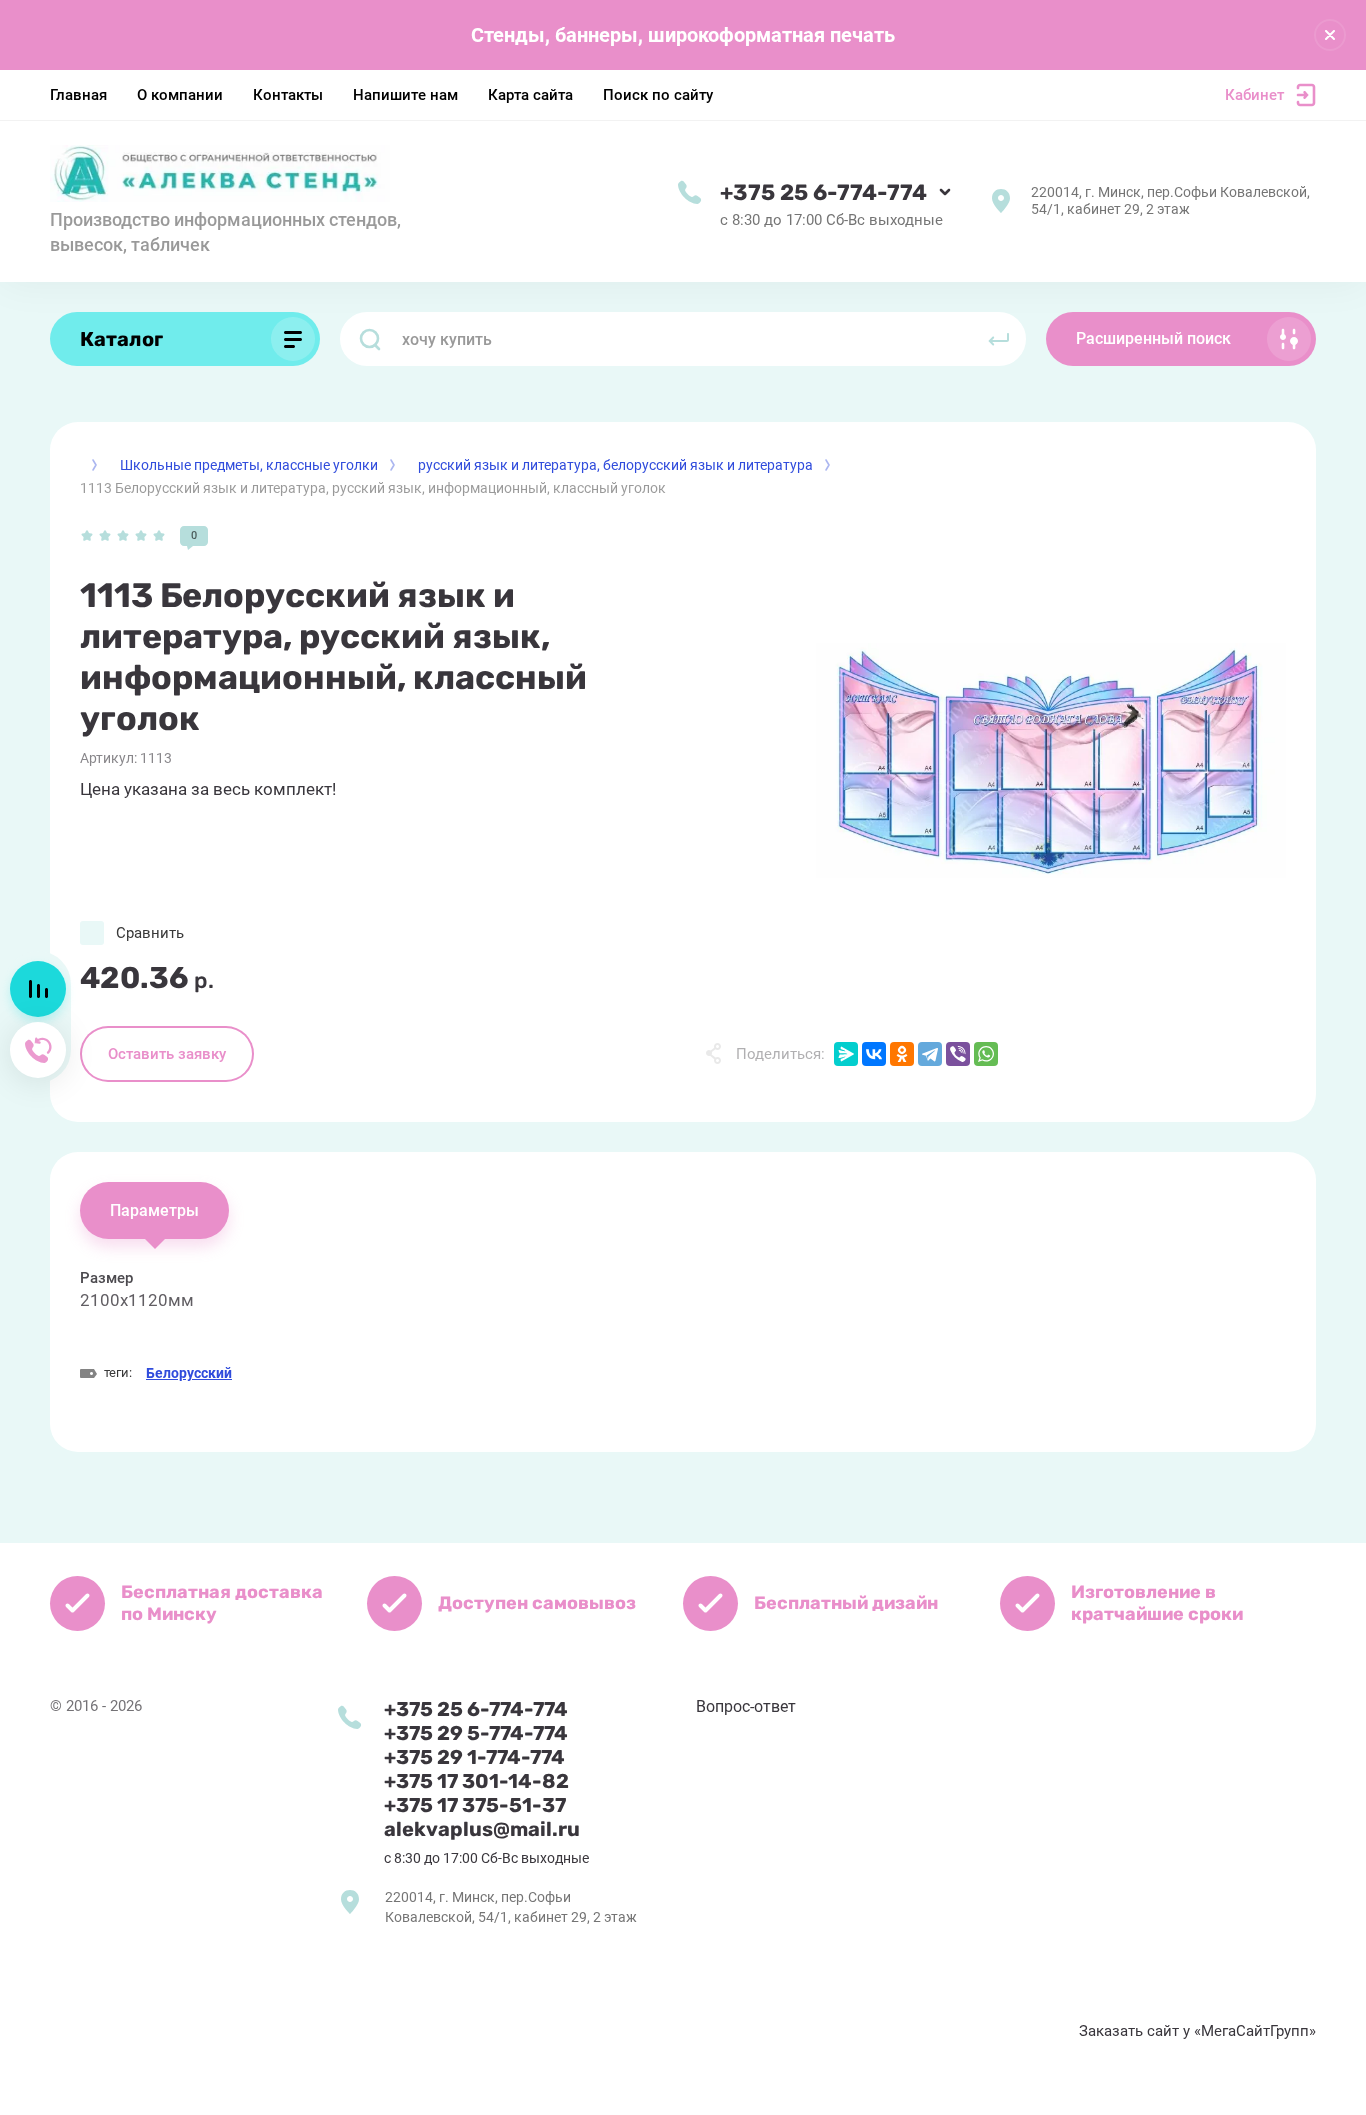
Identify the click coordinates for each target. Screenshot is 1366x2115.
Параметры (154, 1210)
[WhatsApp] (986, 1054)
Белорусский (189, 1373)
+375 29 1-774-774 (474, 1757)
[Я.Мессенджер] (846, 1054)
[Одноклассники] (902, 1054)
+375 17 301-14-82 (476, 1781)
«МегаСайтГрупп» (1255, 2031)
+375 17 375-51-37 (475, 1805)
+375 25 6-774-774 (823, 192)
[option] (1051, 761)
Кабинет (1254, 95)
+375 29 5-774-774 (476, 1733)
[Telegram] (930, 1054)
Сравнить (150, 933)
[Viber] (958, 1054)
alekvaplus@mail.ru (482, 1829)
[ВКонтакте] (874, 1054)
